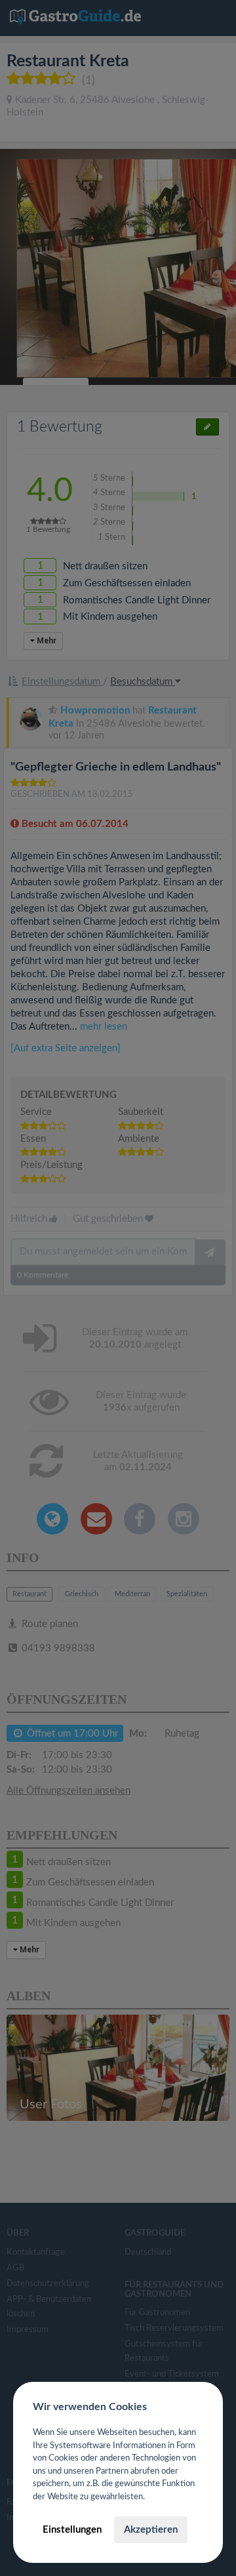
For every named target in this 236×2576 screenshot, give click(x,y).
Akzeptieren (151, 2530)
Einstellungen (72, 2530)
